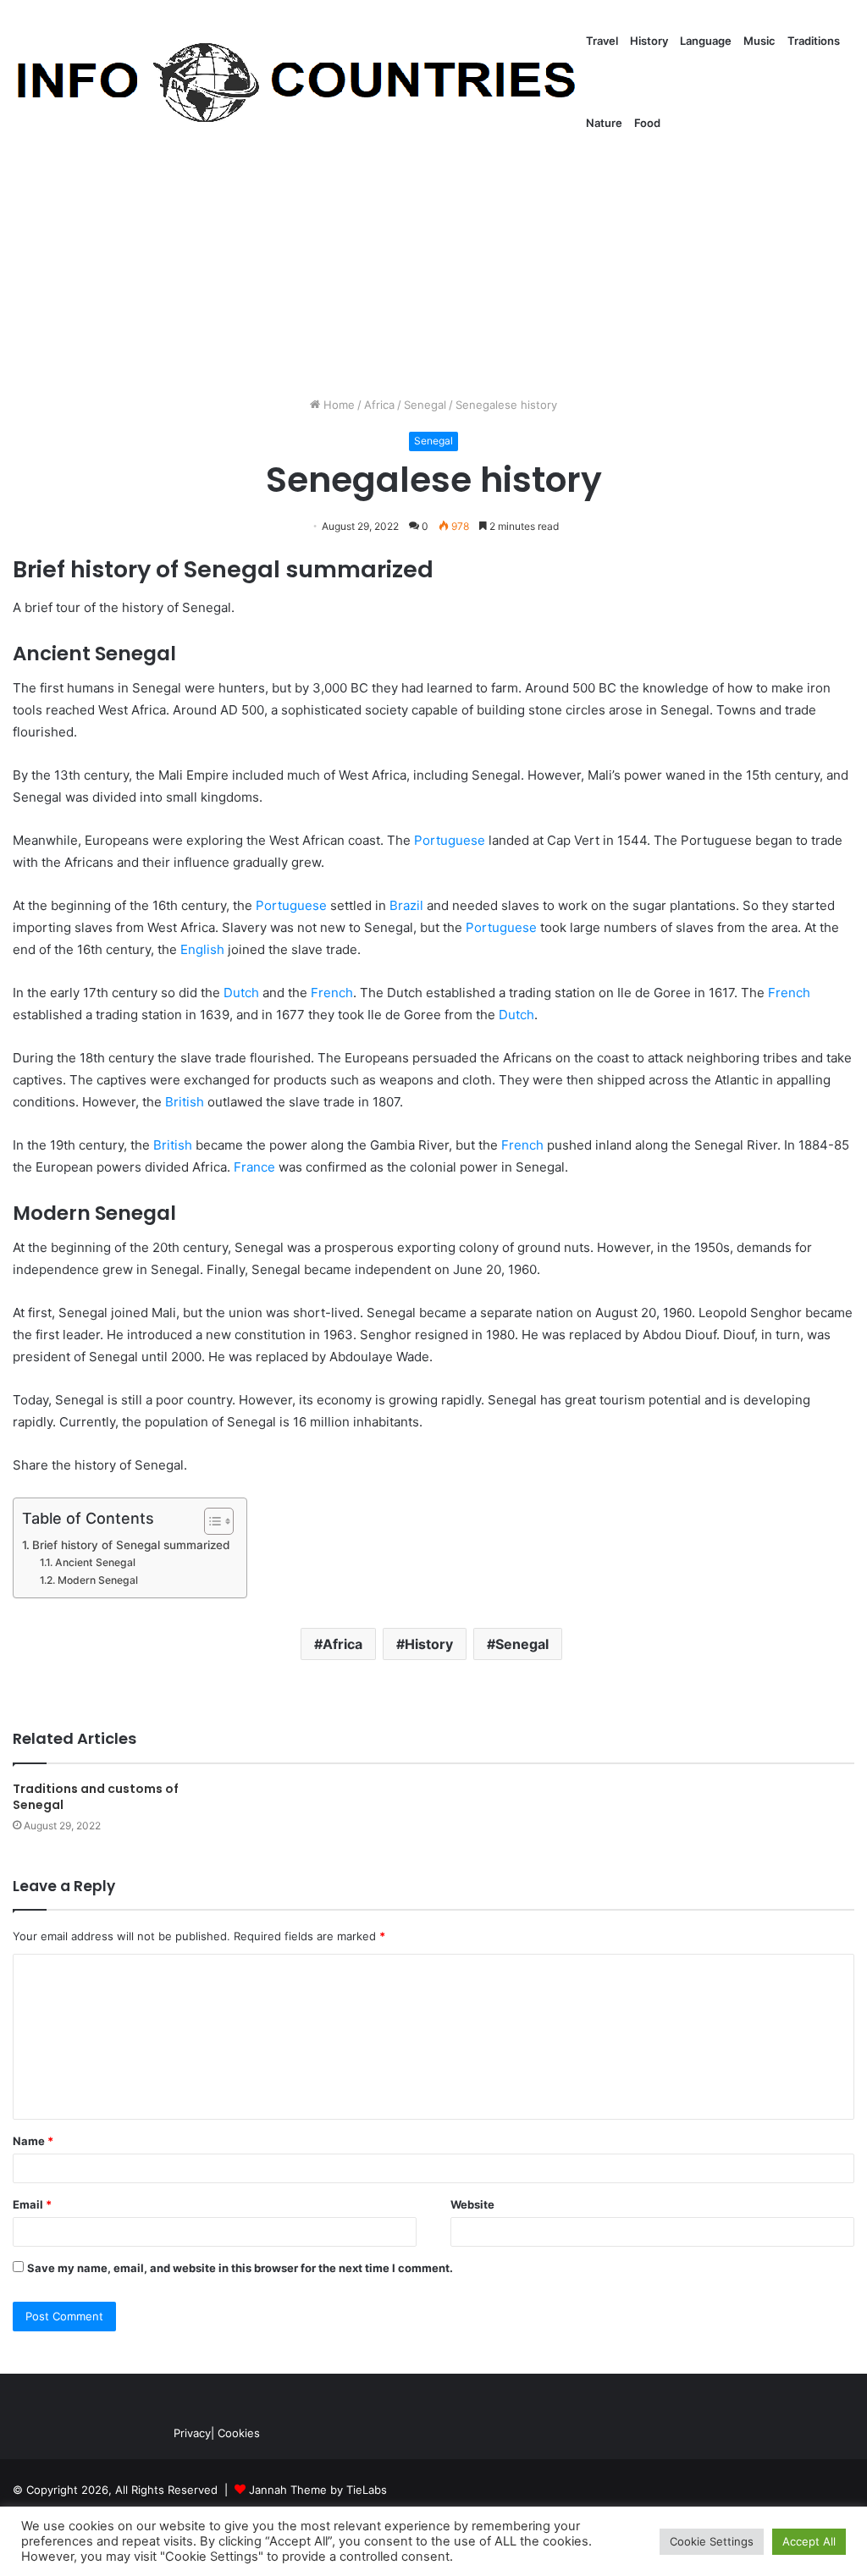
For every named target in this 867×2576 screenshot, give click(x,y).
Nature (604, 123)
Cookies (239, 2433)
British (185, 1102)
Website (472, 2204)
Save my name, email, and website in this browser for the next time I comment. (240, 2268)
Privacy (192, 2433)
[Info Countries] (296, 83)
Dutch (241, 993)
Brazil (406, 905)
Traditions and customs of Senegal (96, 1797)
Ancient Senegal (95, 1562)
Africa (379, 405)
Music (759, 41)
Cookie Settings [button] (712, 2541)
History (649, 41)
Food (647, 123)
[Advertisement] (433, 252)
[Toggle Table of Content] (210, 1521)
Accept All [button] (809, 2541)
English (202, 949)
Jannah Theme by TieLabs (318, 2490)
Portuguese (450, 840)
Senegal (425, 405)
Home (337, 405)
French (332, 993)
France (254, 1167)
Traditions (814, 41)
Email (32, 2204)
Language (706, 41)
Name (33, 2141)
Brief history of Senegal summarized (131, 1545)
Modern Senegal (97, 1580)
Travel (602, 41)
